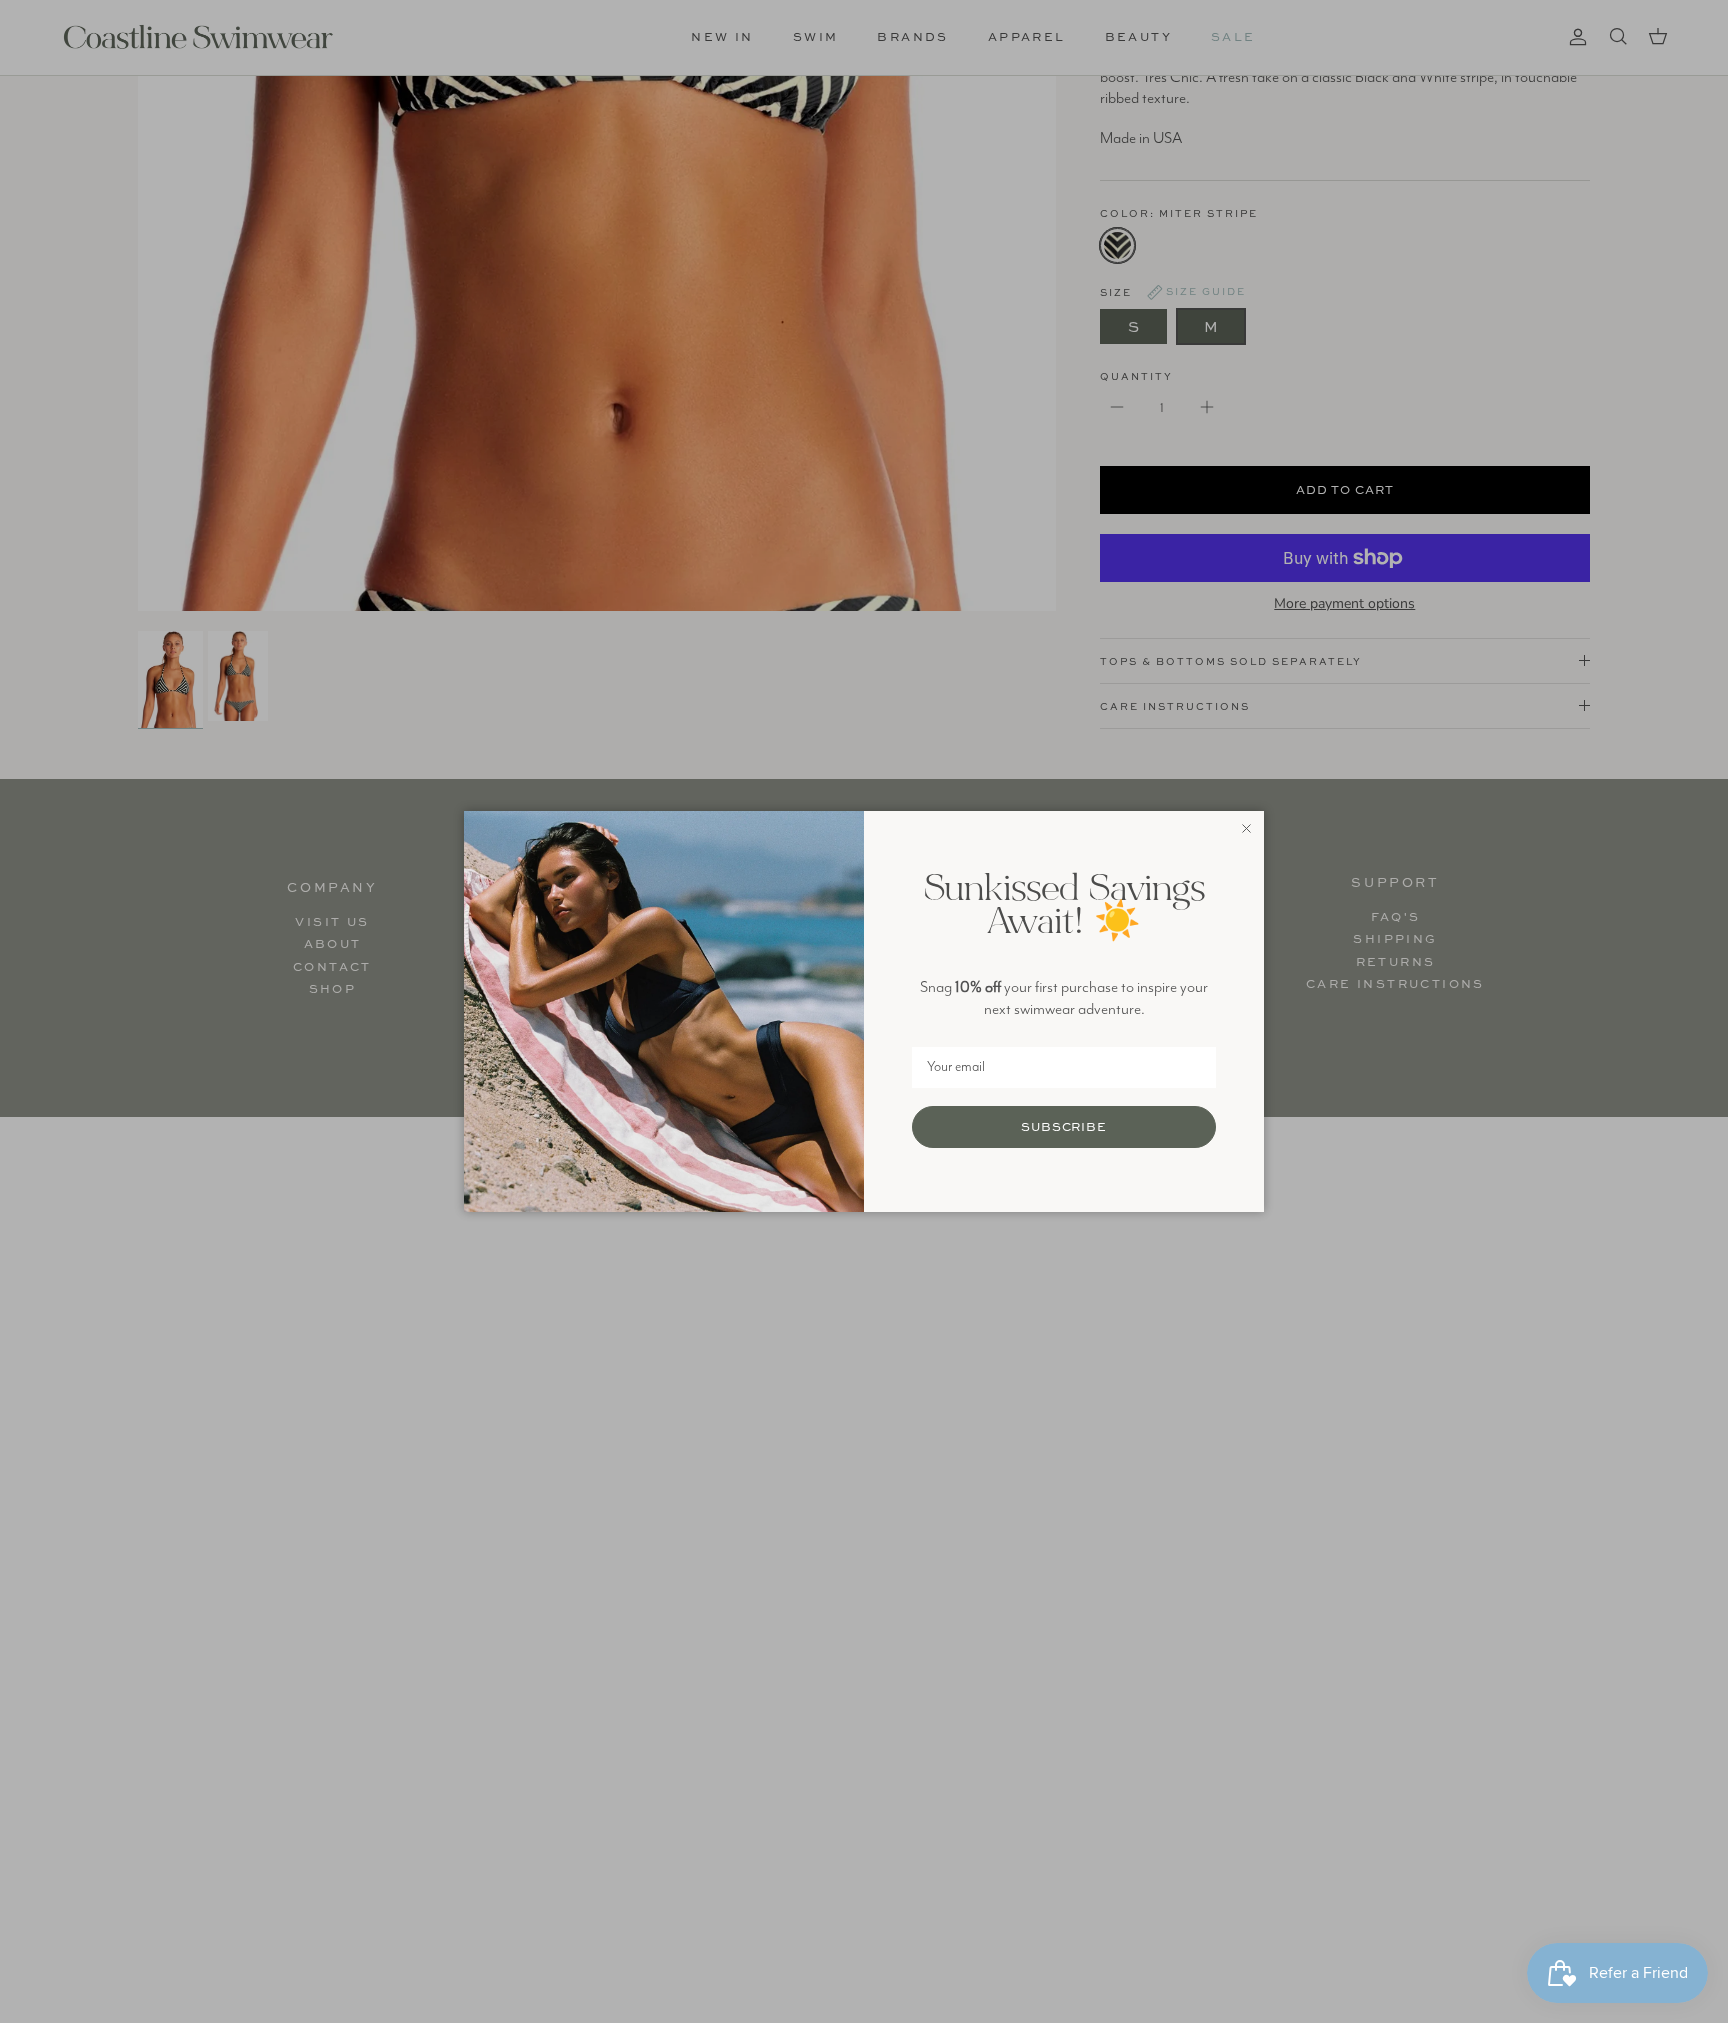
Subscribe (1064, 1126)
